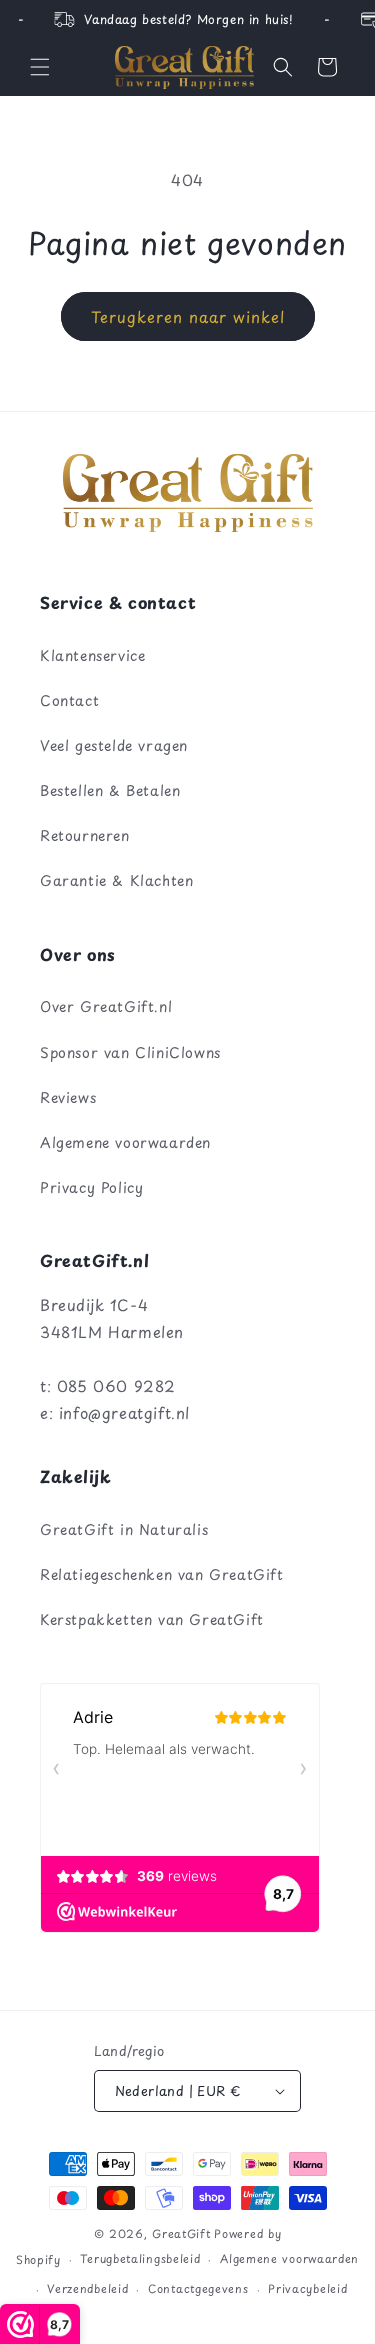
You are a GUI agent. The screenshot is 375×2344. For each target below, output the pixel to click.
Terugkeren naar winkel (188, 316)
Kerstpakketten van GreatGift (152, 1619)
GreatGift (181, 2233)
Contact (69, 700)
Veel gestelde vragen (114, 745)
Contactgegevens (198, 2288)
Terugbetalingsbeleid (140, 2258)
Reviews (68, 1097)
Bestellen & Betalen (110, 790)
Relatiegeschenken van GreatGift (162, 1574)
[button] (40, 67)
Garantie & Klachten (116, 880)
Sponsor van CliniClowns (130, 1052)
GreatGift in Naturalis (124, 1529)
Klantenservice (92, 655)
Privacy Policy (91, 1187)
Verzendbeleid (87, 2288)
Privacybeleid (307, 2288)
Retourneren (85, 835)
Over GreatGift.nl (106, 1006)
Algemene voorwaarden (125, 1142)
